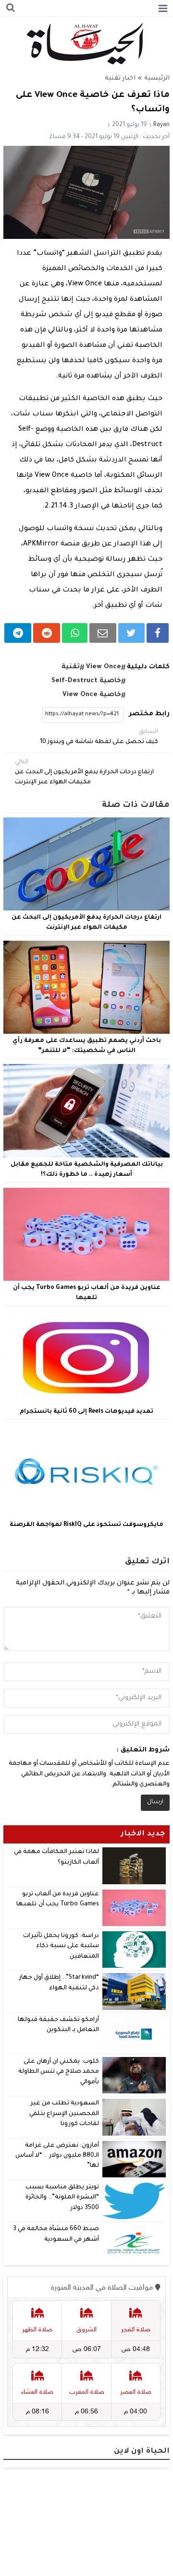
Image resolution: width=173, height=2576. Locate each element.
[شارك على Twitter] (131, 633)
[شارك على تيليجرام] (18, 633)
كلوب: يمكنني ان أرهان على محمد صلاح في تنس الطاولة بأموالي (59, 2072)
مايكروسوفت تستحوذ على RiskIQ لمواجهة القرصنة (86, 1525)
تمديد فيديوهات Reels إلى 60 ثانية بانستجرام (86, 1412)
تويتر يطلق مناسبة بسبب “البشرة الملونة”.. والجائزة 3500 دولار (62, 2198)
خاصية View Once (92, 695)
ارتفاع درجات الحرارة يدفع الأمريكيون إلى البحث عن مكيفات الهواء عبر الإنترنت (84, 772)
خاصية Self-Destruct (86, 681)
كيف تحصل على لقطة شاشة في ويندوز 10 (99, 737)
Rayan (161, 125)
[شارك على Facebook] (158, 633)
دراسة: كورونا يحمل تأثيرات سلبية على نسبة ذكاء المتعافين (61, 1946)
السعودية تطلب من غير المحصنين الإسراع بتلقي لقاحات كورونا (64, 2114)
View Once (104, 667)
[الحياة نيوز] (87, 44)
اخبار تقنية (120, 79)
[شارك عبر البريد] (103, 633)
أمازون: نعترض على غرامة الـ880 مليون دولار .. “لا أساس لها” (57, 2156)
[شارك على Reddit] (47, 633)
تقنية (71, 667)
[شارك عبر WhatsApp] (75, 633)
